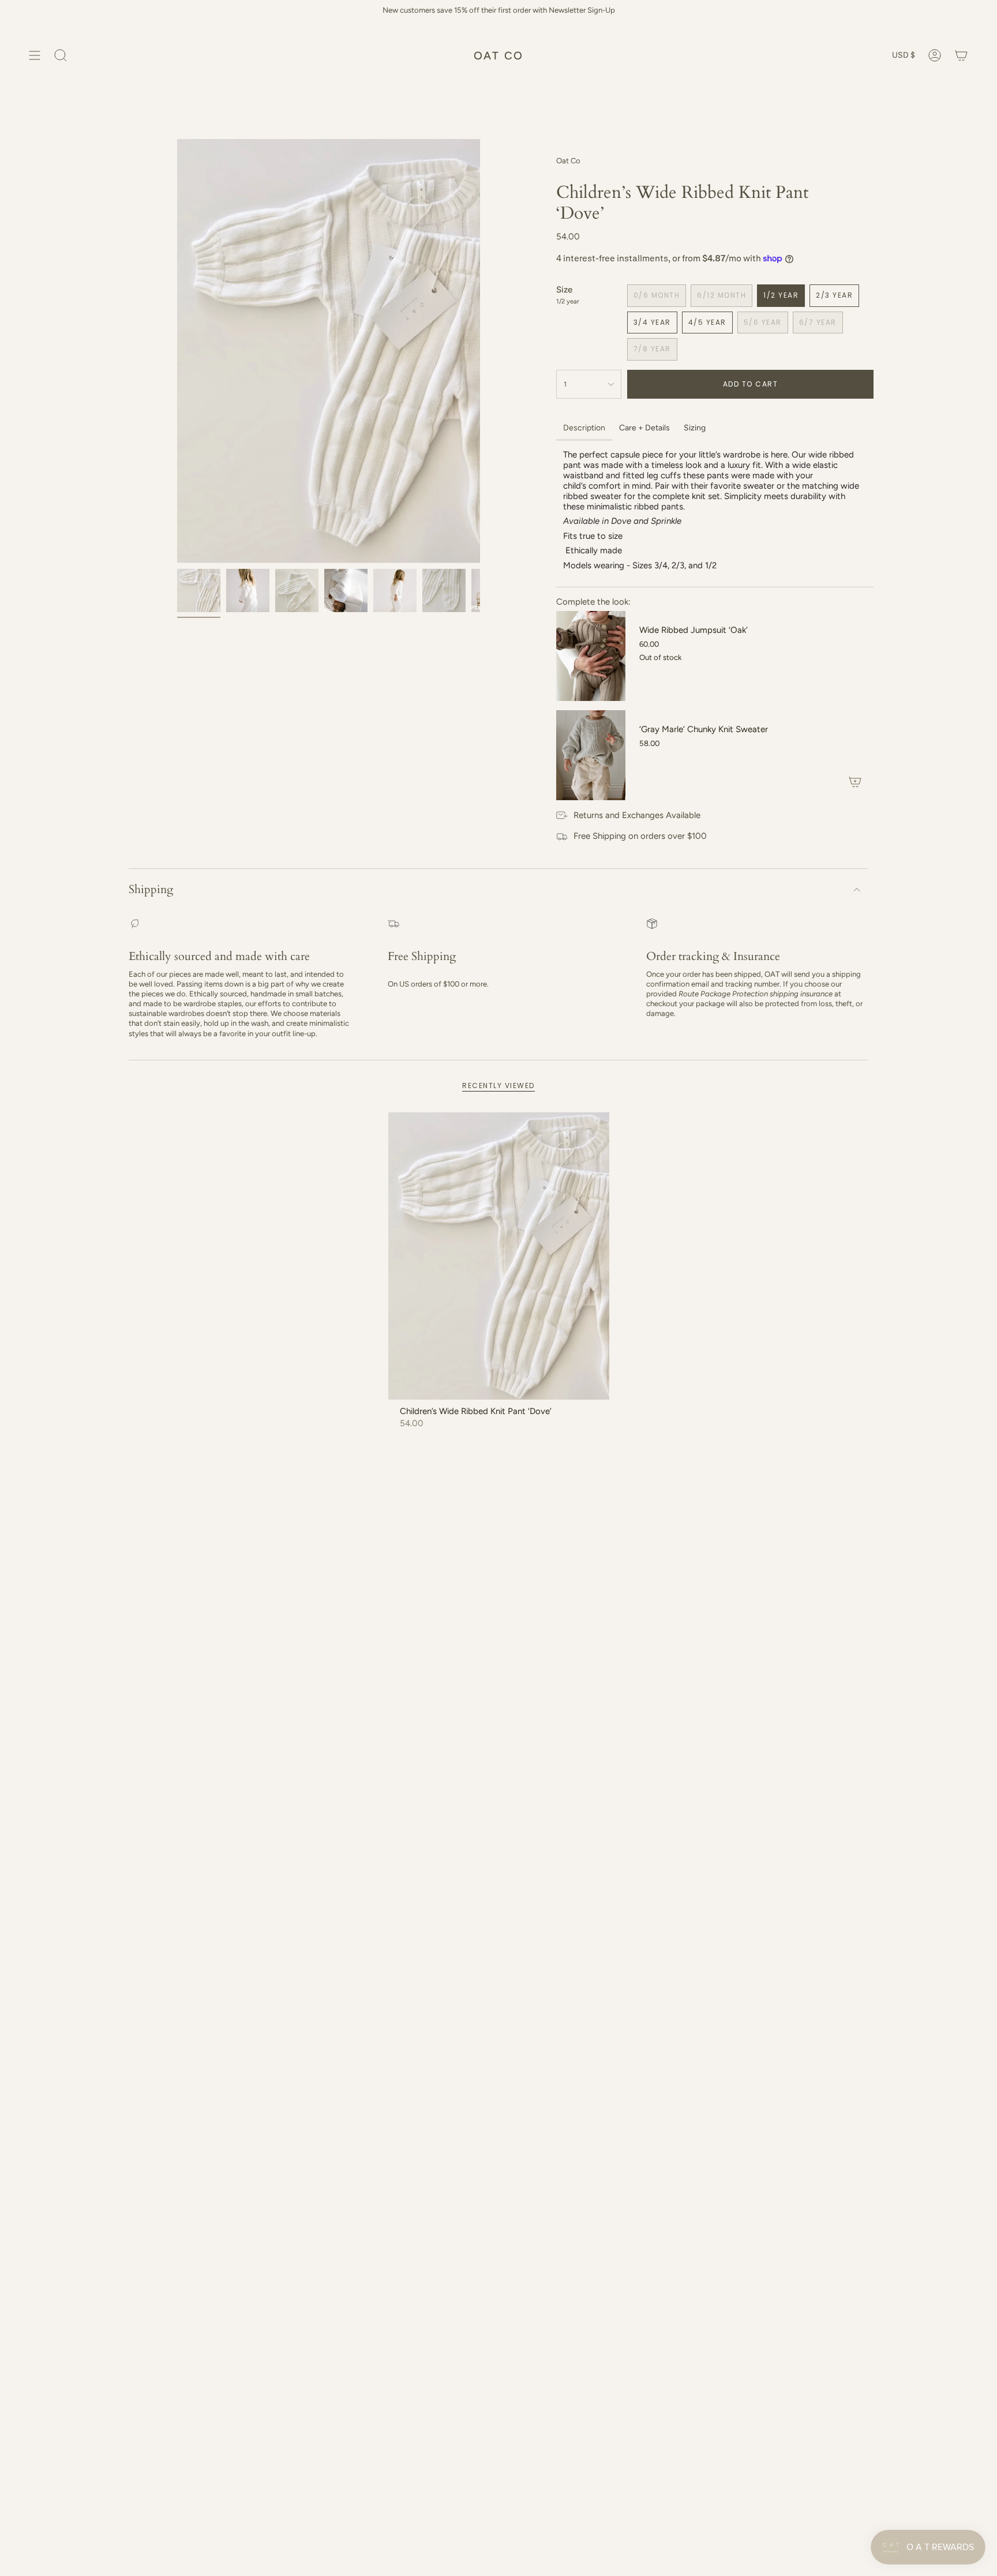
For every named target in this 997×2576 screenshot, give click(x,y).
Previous (177, 351)
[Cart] (961, 55)
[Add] (855, 782)
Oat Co (568, 161)
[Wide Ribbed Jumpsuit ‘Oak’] (591, 656)
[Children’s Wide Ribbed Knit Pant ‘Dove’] (499, 1256)
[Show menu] (35, 55)
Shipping (151, 889)
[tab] (584, 429)
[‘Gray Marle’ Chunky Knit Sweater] (591, 755)
